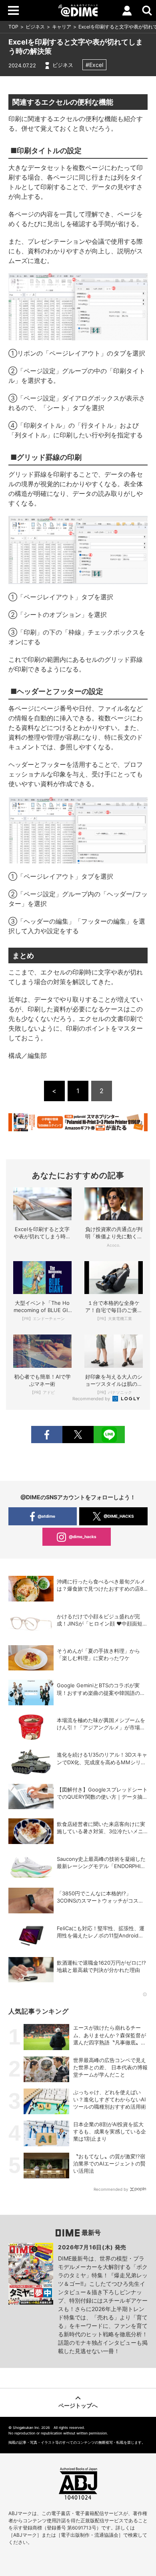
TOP (13, 27)
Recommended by (92, 1399)
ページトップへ (78, 2405)
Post (78, 1435)
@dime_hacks (83, 1537)
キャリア (62, 27)
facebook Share (47, 1435)
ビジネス (35, 27)
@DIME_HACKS (119, 1516)
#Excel (94, 65)
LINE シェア (109, 1435)
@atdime (46, 1516)
